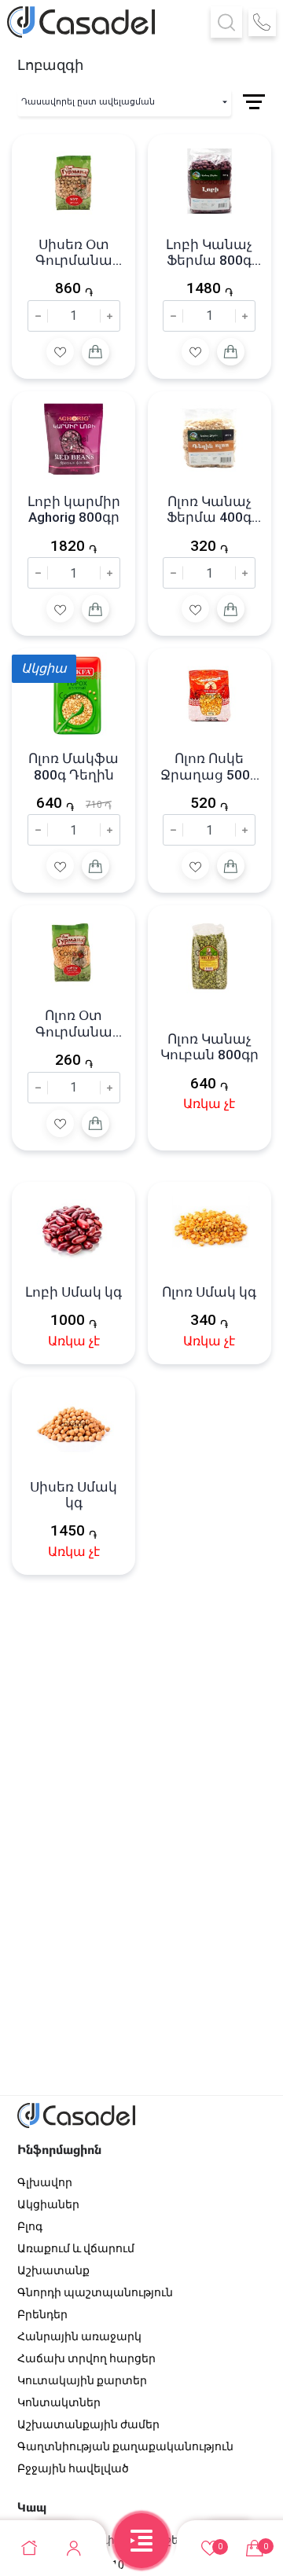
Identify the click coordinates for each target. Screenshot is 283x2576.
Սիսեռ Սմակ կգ (74, 1495)
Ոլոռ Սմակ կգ (209, 1292)
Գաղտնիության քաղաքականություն (125, 2446)
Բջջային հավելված (73, 2468)
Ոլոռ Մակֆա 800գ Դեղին (74, 766)
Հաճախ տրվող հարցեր (86, 2358)
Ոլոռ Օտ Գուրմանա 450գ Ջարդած (74, 1024)
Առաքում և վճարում (76, 2248)
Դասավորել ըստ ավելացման (88, 102)
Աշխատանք (53, 2270)
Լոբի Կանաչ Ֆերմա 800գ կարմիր (209, 253)
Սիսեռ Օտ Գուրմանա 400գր (74, 253)
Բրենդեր (42, 2314)
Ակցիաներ (48, 2204)
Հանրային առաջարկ (79, 2336)
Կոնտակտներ (59, 2402)
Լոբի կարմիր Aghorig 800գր (74, 509)
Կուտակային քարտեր (82, 2380)
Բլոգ (30, 2226)
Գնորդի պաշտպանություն (95, 2292)
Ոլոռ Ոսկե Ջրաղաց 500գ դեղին (209, 767)
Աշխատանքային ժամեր (88, 2424)
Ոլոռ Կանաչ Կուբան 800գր (209, 1047)
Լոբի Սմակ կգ (74, 1292)
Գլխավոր (45, 2182)
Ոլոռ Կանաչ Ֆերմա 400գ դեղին (209, 510)
